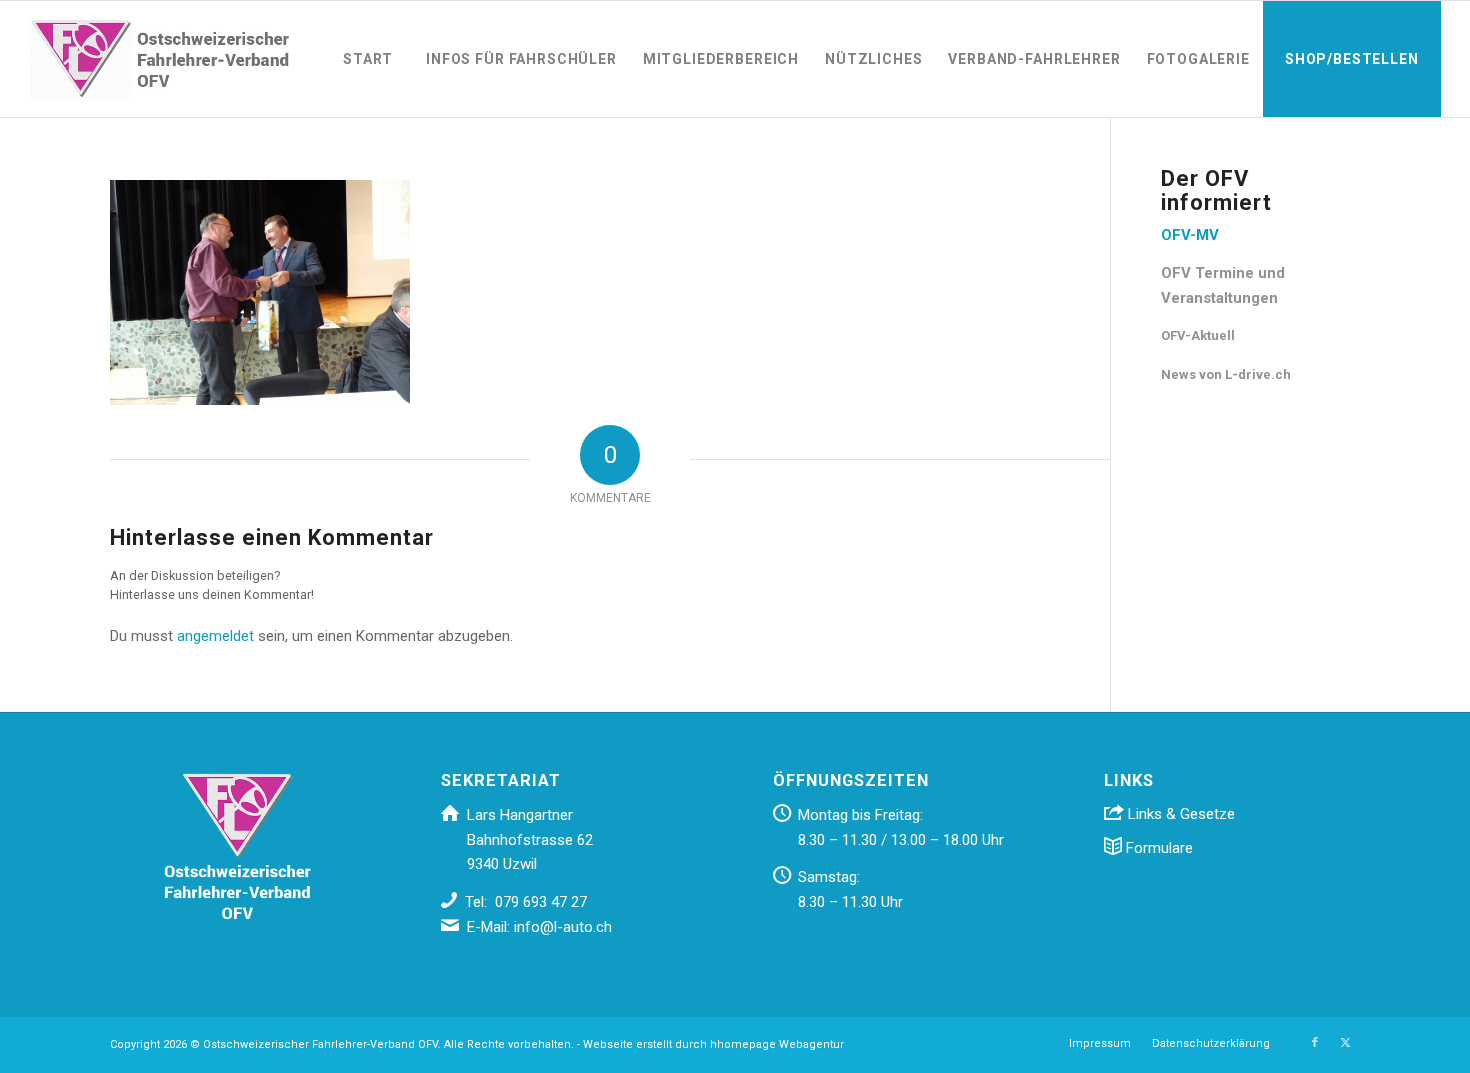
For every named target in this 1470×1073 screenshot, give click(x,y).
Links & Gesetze (1179, 814)
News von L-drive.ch (1226, 374)
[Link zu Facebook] (1315, 1043)
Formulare (1157, 848)
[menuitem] (368, 59)
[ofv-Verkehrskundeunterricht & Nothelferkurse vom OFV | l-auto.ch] (159, 59)
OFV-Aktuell (1198, 335)
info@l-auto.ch (563, 927)
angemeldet (215, 636)
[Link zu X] (1345, 1043)
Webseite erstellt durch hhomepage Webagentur (713, 1044)
